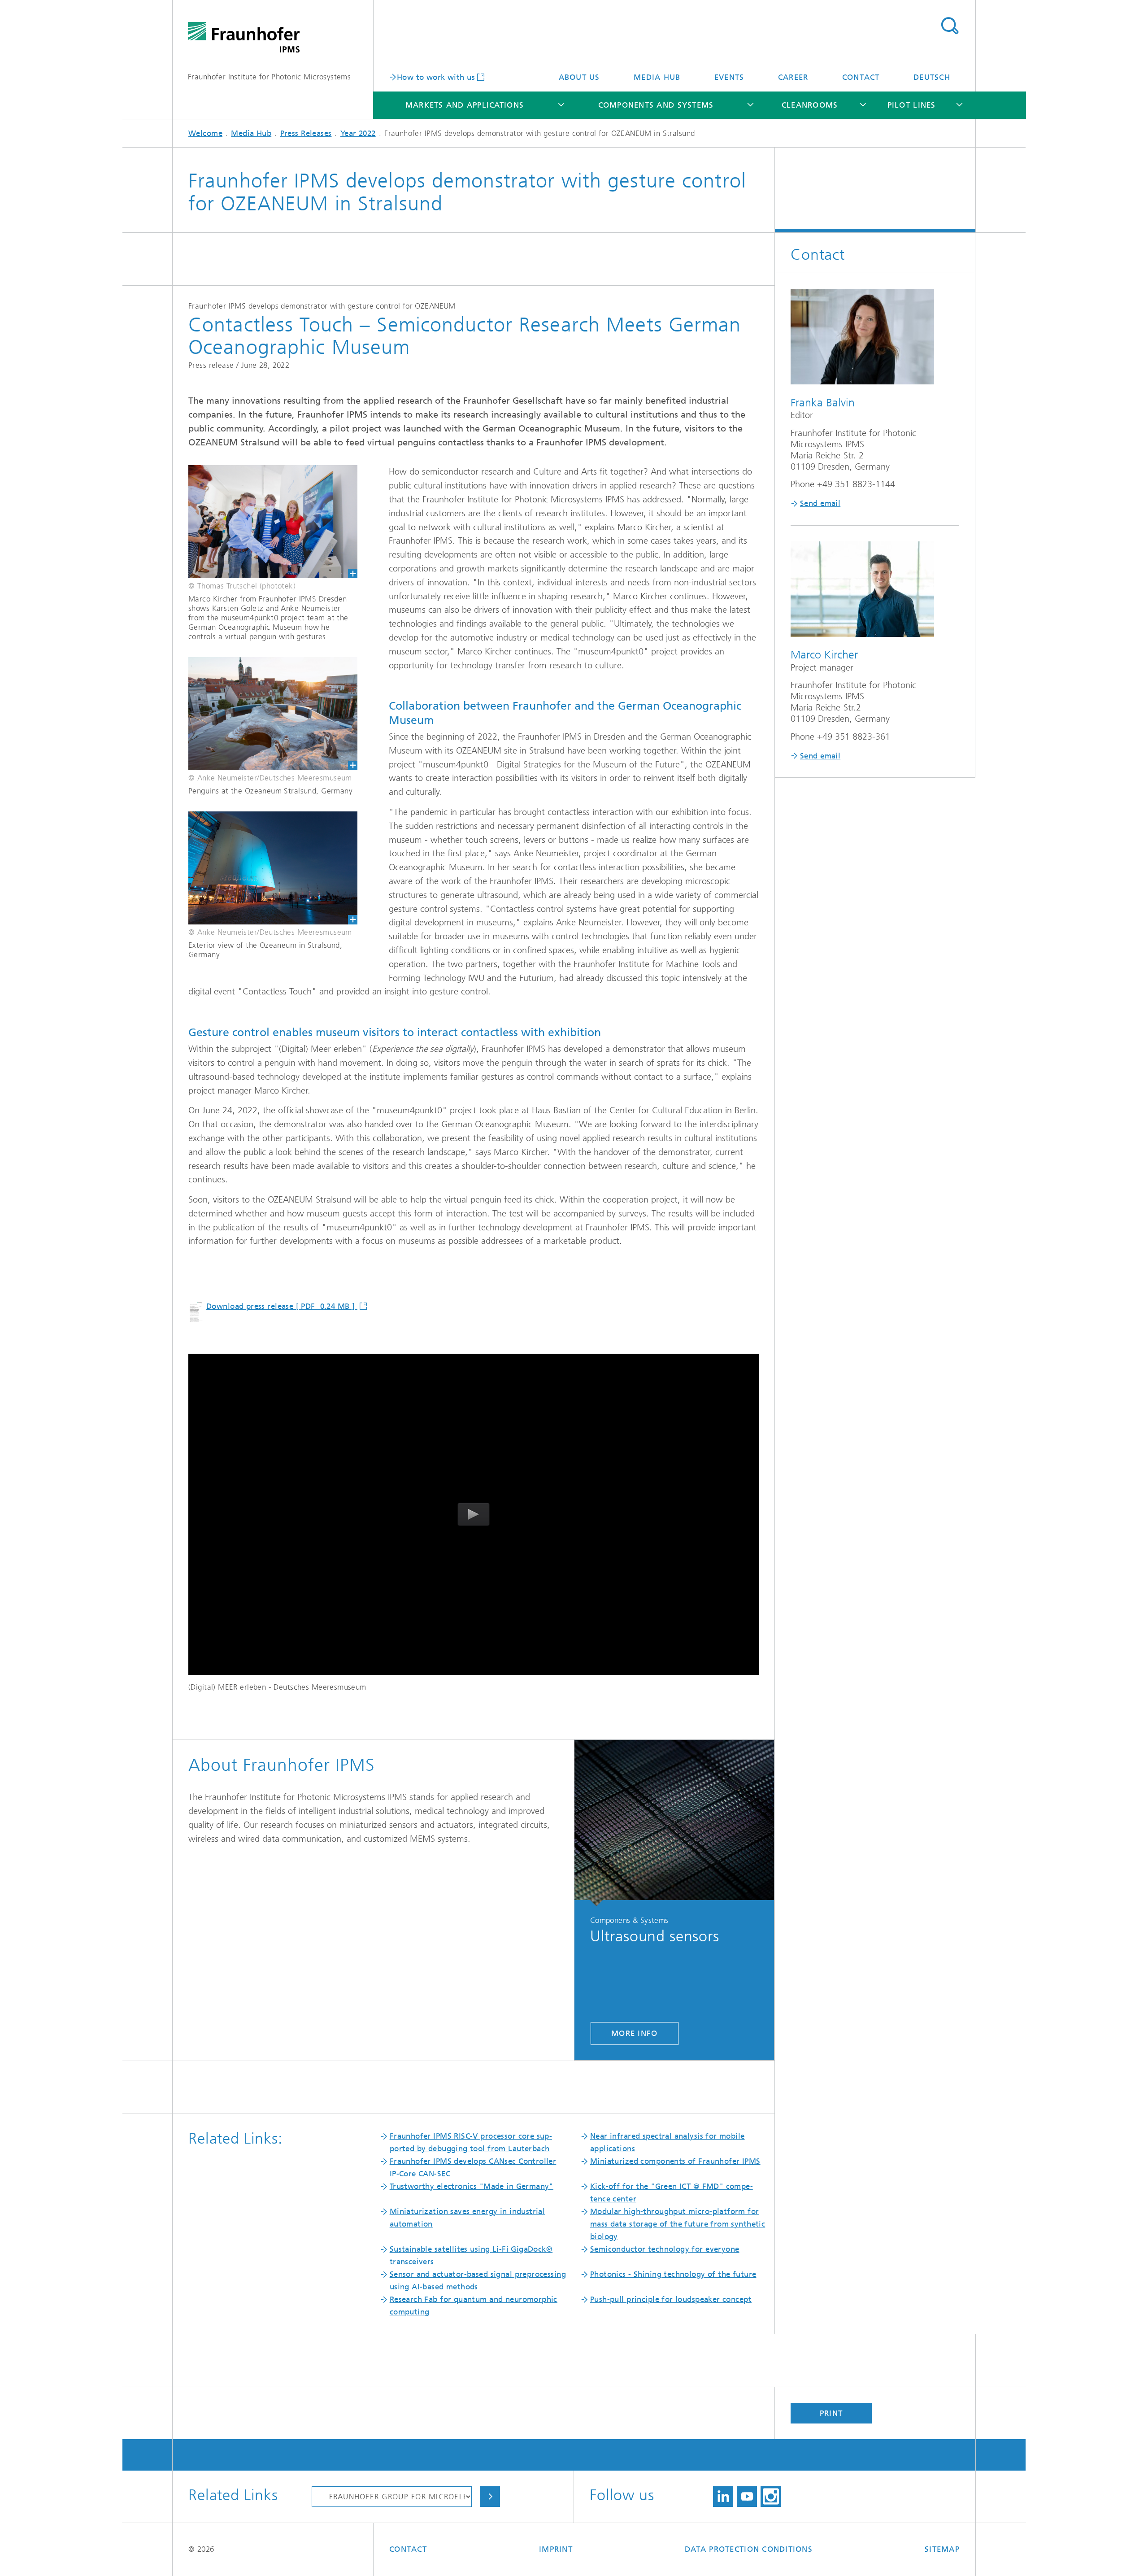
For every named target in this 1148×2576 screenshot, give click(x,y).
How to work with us (436, 77)
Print (831, 2413)
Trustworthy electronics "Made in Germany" (472, 2186)
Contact (861, 77)
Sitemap (942, 2549)
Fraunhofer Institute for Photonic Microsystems (269, 77)
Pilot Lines (912, 105)
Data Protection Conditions (749, 2549)
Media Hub (657, 77)
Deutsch (932, 77)
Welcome (205, 133)
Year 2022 (358, 133)
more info (634, 2033)
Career (793, 77)
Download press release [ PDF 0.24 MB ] (282, 1306)
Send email (820, 503)
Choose (490, 2497)
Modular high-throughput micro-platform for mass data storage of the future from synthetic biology (678, 2224)
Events (729, 77)
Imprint (556, 2549)
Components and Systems (656, 105)
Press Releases (306, 133)
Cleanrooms (810, 105)
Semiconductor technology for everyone (665, 2249)
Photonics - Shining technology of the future (673, 2274)
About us (579, 77)
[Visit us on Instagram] (771, 2497)
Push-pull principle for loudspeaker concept (671, 2299)
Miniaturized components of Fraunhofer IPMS (675, 2161)
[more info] (674, 1823)
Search (950, 26)
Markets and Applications (465, 105)
